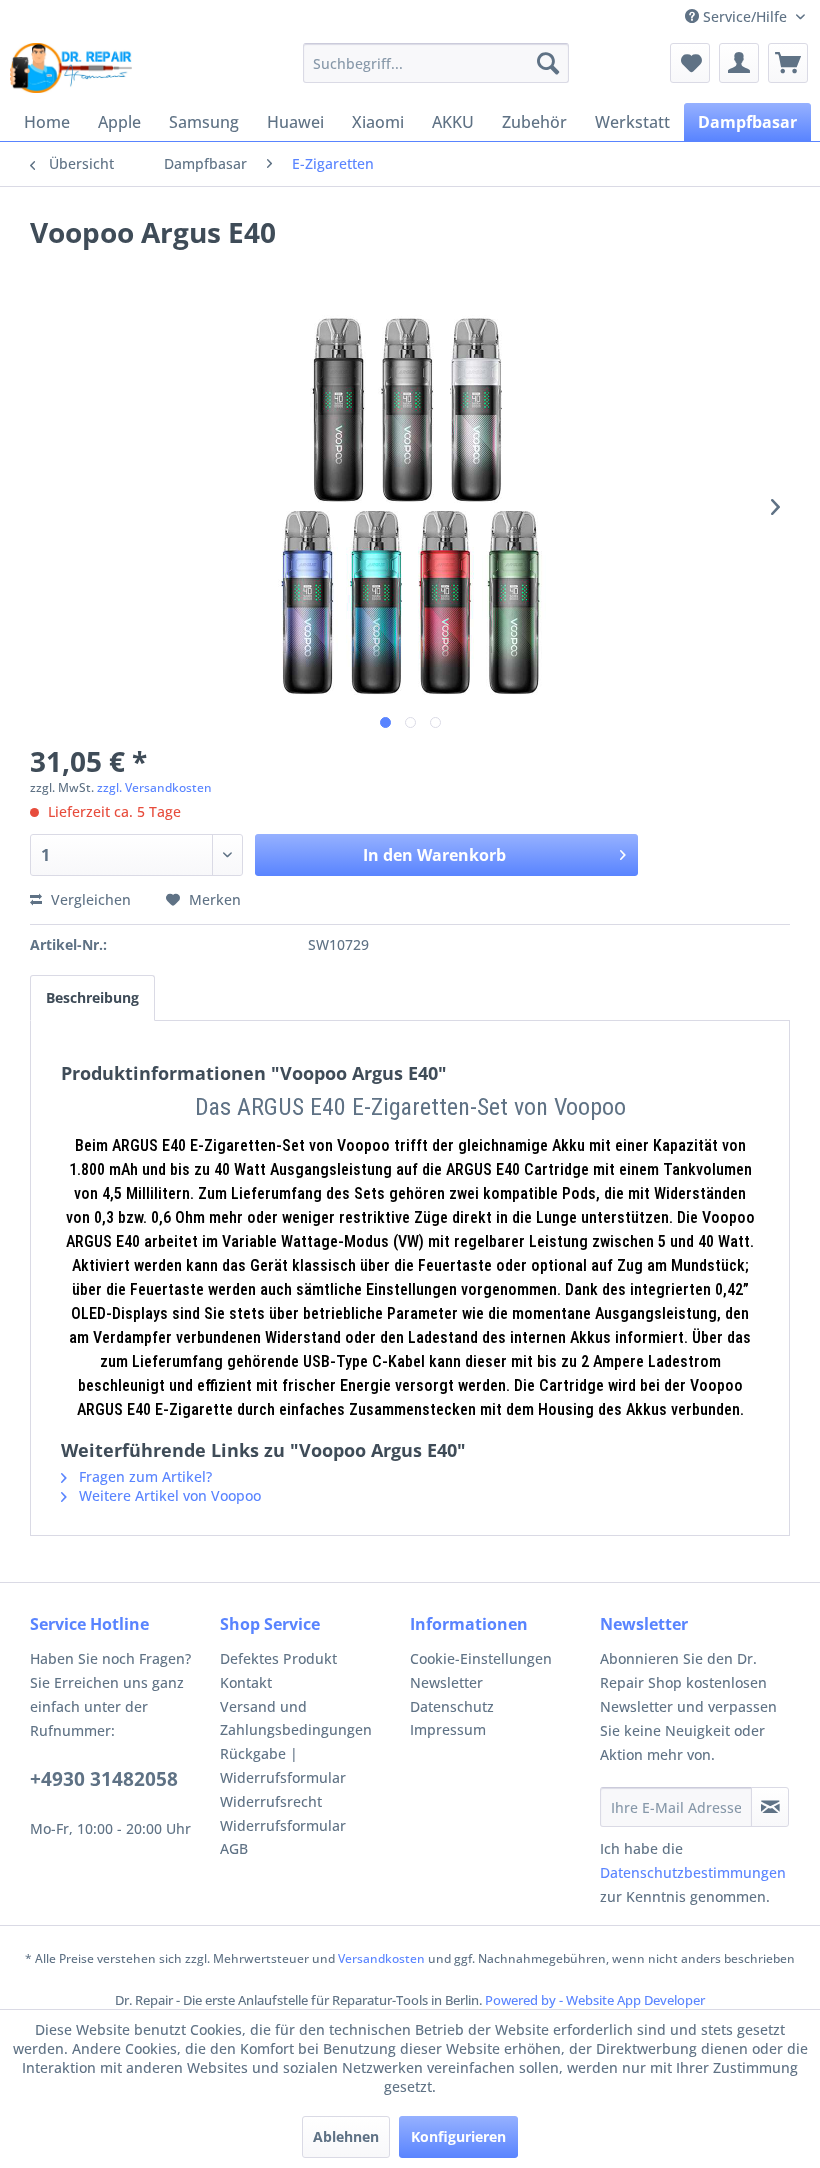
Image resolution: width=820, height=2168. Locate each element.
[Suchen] (548, 63)
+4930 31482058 (104, 1779)
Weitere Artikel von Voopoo (168, 1495)
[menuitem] (436, 63)
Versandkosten (381, 1958)
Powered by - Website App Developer (595, 2000)
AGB (234, 1848)
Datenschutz (452, 1706)
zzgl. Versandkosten (154, 787)
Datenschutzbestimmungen (693, 1872)
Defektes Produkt (278, 1658)
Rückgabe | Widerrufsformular (283, 1765)
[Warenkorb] (788, 63)
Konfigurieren (458, 2136)
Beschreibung (92, 997)
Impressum (448, 1729)
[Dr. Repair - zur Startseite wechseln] (71, 68)
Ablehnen (346, 2136)
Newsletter (446, 1682)
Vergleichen (89, 899)
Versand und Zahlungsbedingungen (296, 1718)
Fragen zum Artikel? (143, 1476)
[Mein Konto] (739, 63)
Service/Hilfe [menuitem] (745, 16)
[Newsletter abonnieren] (770, 1807)
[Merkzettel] (690, 63)
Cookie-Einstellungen (481, 1658)
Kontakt (246, 1682)
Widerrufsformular (283, 1825)
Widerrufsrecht (271, 1801)
